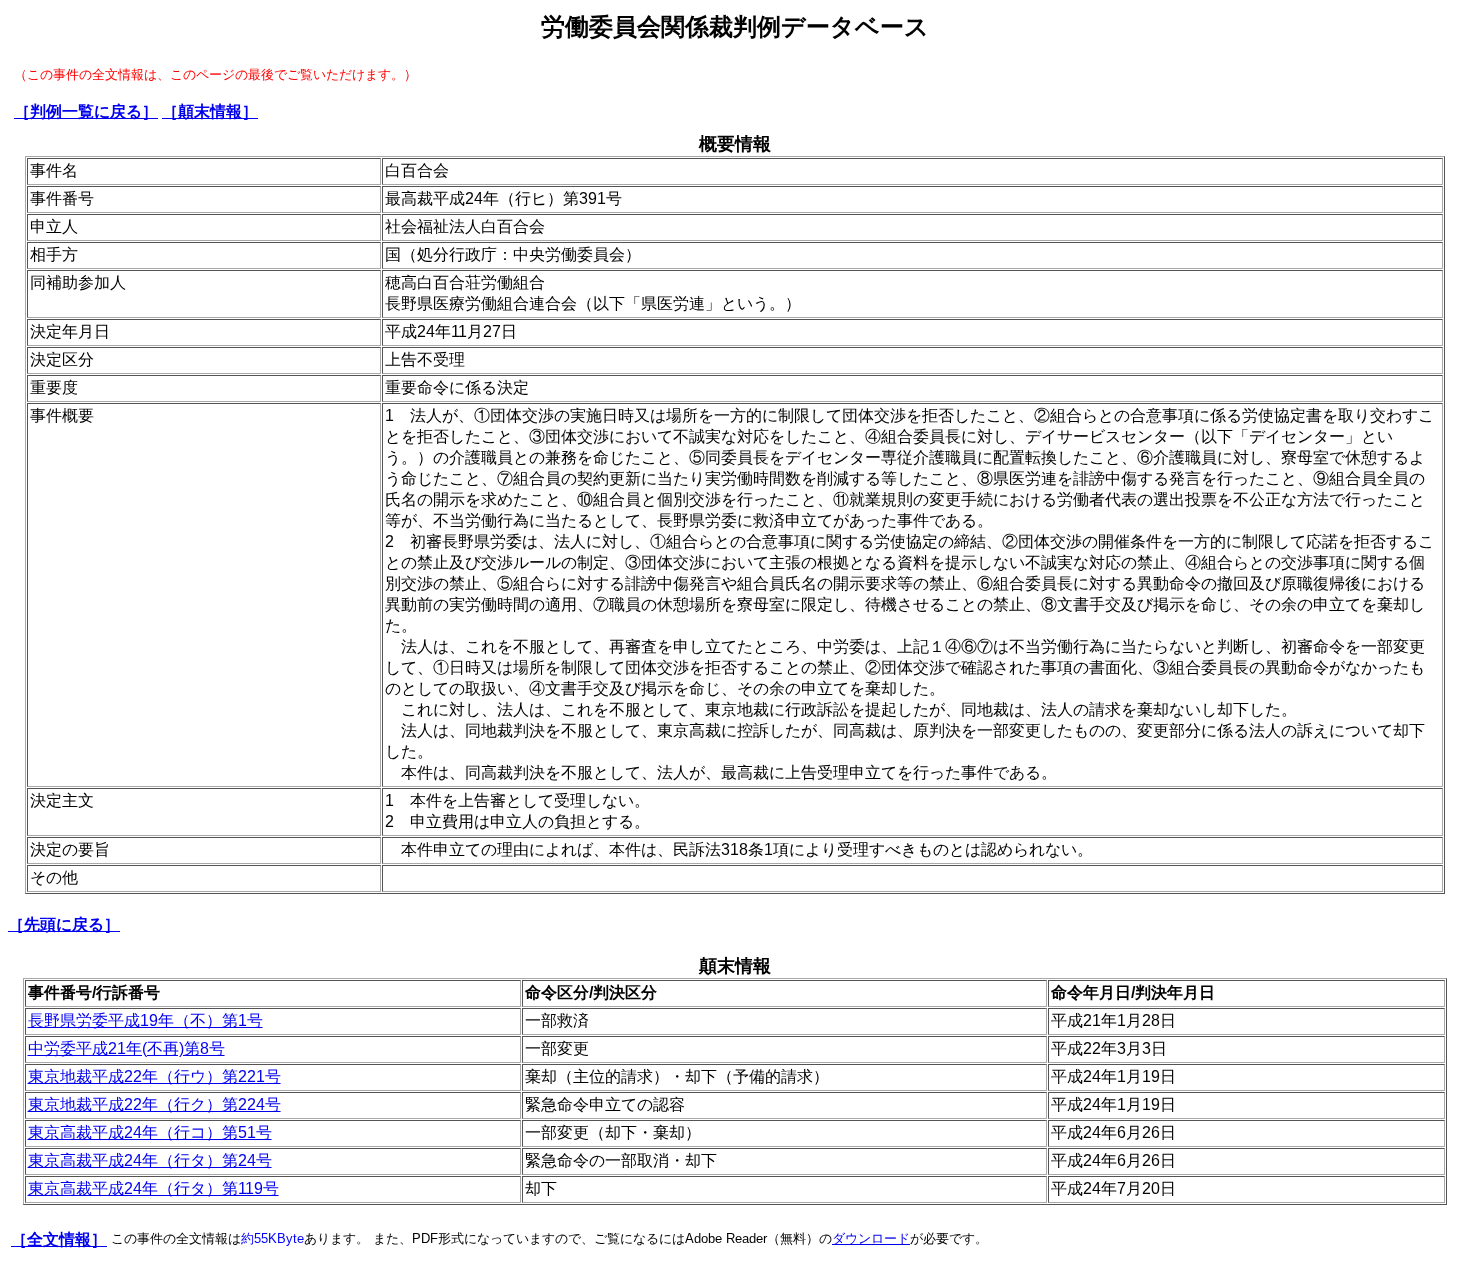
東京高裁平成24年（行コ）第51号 (150, 1132)
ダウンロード (871, 1238)
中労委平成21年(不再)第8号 (126, 1048)
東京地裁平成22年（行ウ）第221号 (154, 1076)
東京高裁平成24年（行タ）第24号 (150, 1160)
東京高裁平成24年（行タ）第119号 (153, 1188)
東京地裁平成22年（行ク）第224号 (154, 1104)
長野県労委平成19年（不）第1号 (145, 1020)
